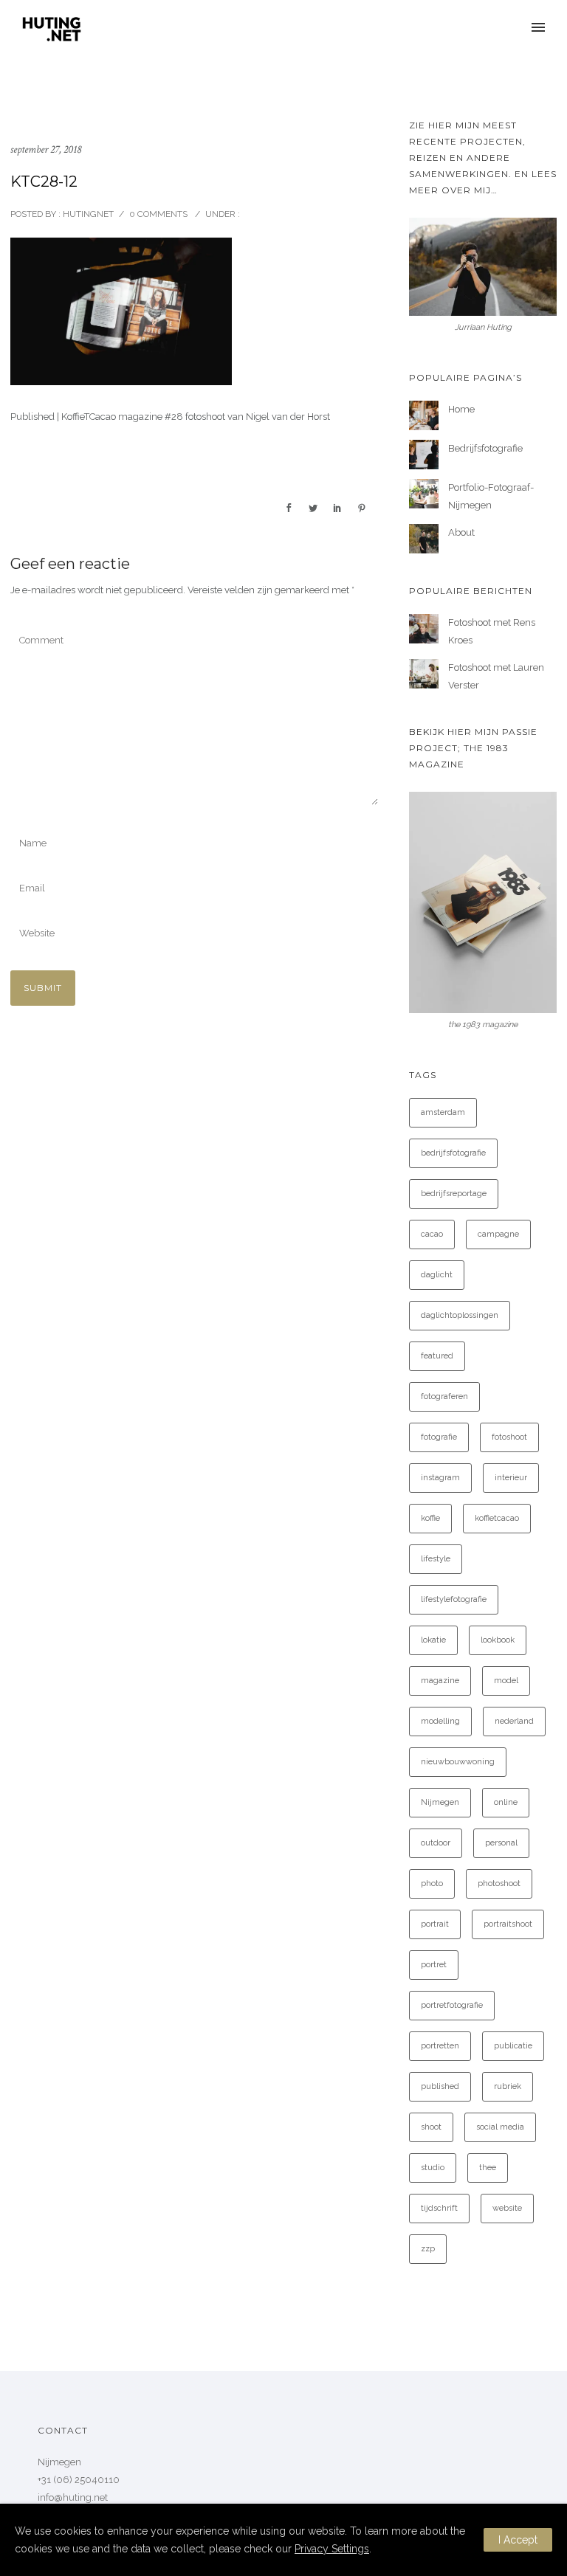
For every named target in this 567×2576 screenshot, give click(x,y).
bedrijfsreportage (454, 1194)
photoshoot (499, 1883)
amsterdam (443, 1112)
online (506, 1802)
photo (432, 1883)
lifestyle (436, 1559)
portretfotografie (452, 2005)
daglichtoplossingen (460, 1315)
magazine (440, 1681)
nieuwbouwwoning (458, 1762)
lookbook (498, 1640)
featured (437, 1356)
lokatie (433, 1640)
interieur (511, 1478)
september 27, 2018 (46, 149)
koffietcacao (497, 1518)
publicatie (513, 2046)
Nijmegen (440, 1802)
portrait (435, 1924)
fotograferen (444, 1396)
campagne (498, 1234)
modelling (440, 1721)
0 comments (158, 214)
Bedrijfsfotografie (485, 448)
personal (501, 1843)
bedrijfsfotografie (453, 1153)
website (507, 2208)
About (461, 532)
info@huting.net (73, 2497)
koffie (430, 1518)
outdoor (436, 1843)
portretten (440, 2046)
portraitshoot (508, 1924)
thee (488, 2168)
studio (433, 2168)
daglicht (437, 1275)
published (440, 2086)
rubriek (508, 2086)
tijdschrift (439, 2208)
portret (434, 1965)
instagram (440, 1478)
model (506, 1681)
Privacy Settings (332, 2549)
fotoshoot (509, 1437)
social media (500, 2127)
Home (461, 409)
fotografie (439, 1437)
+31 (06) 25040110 (79, 2480)
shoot (431, 2127)
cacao (432, 1234)
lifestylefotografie (454, 1599)
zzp (428, 2249)
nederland (514, 1721)
